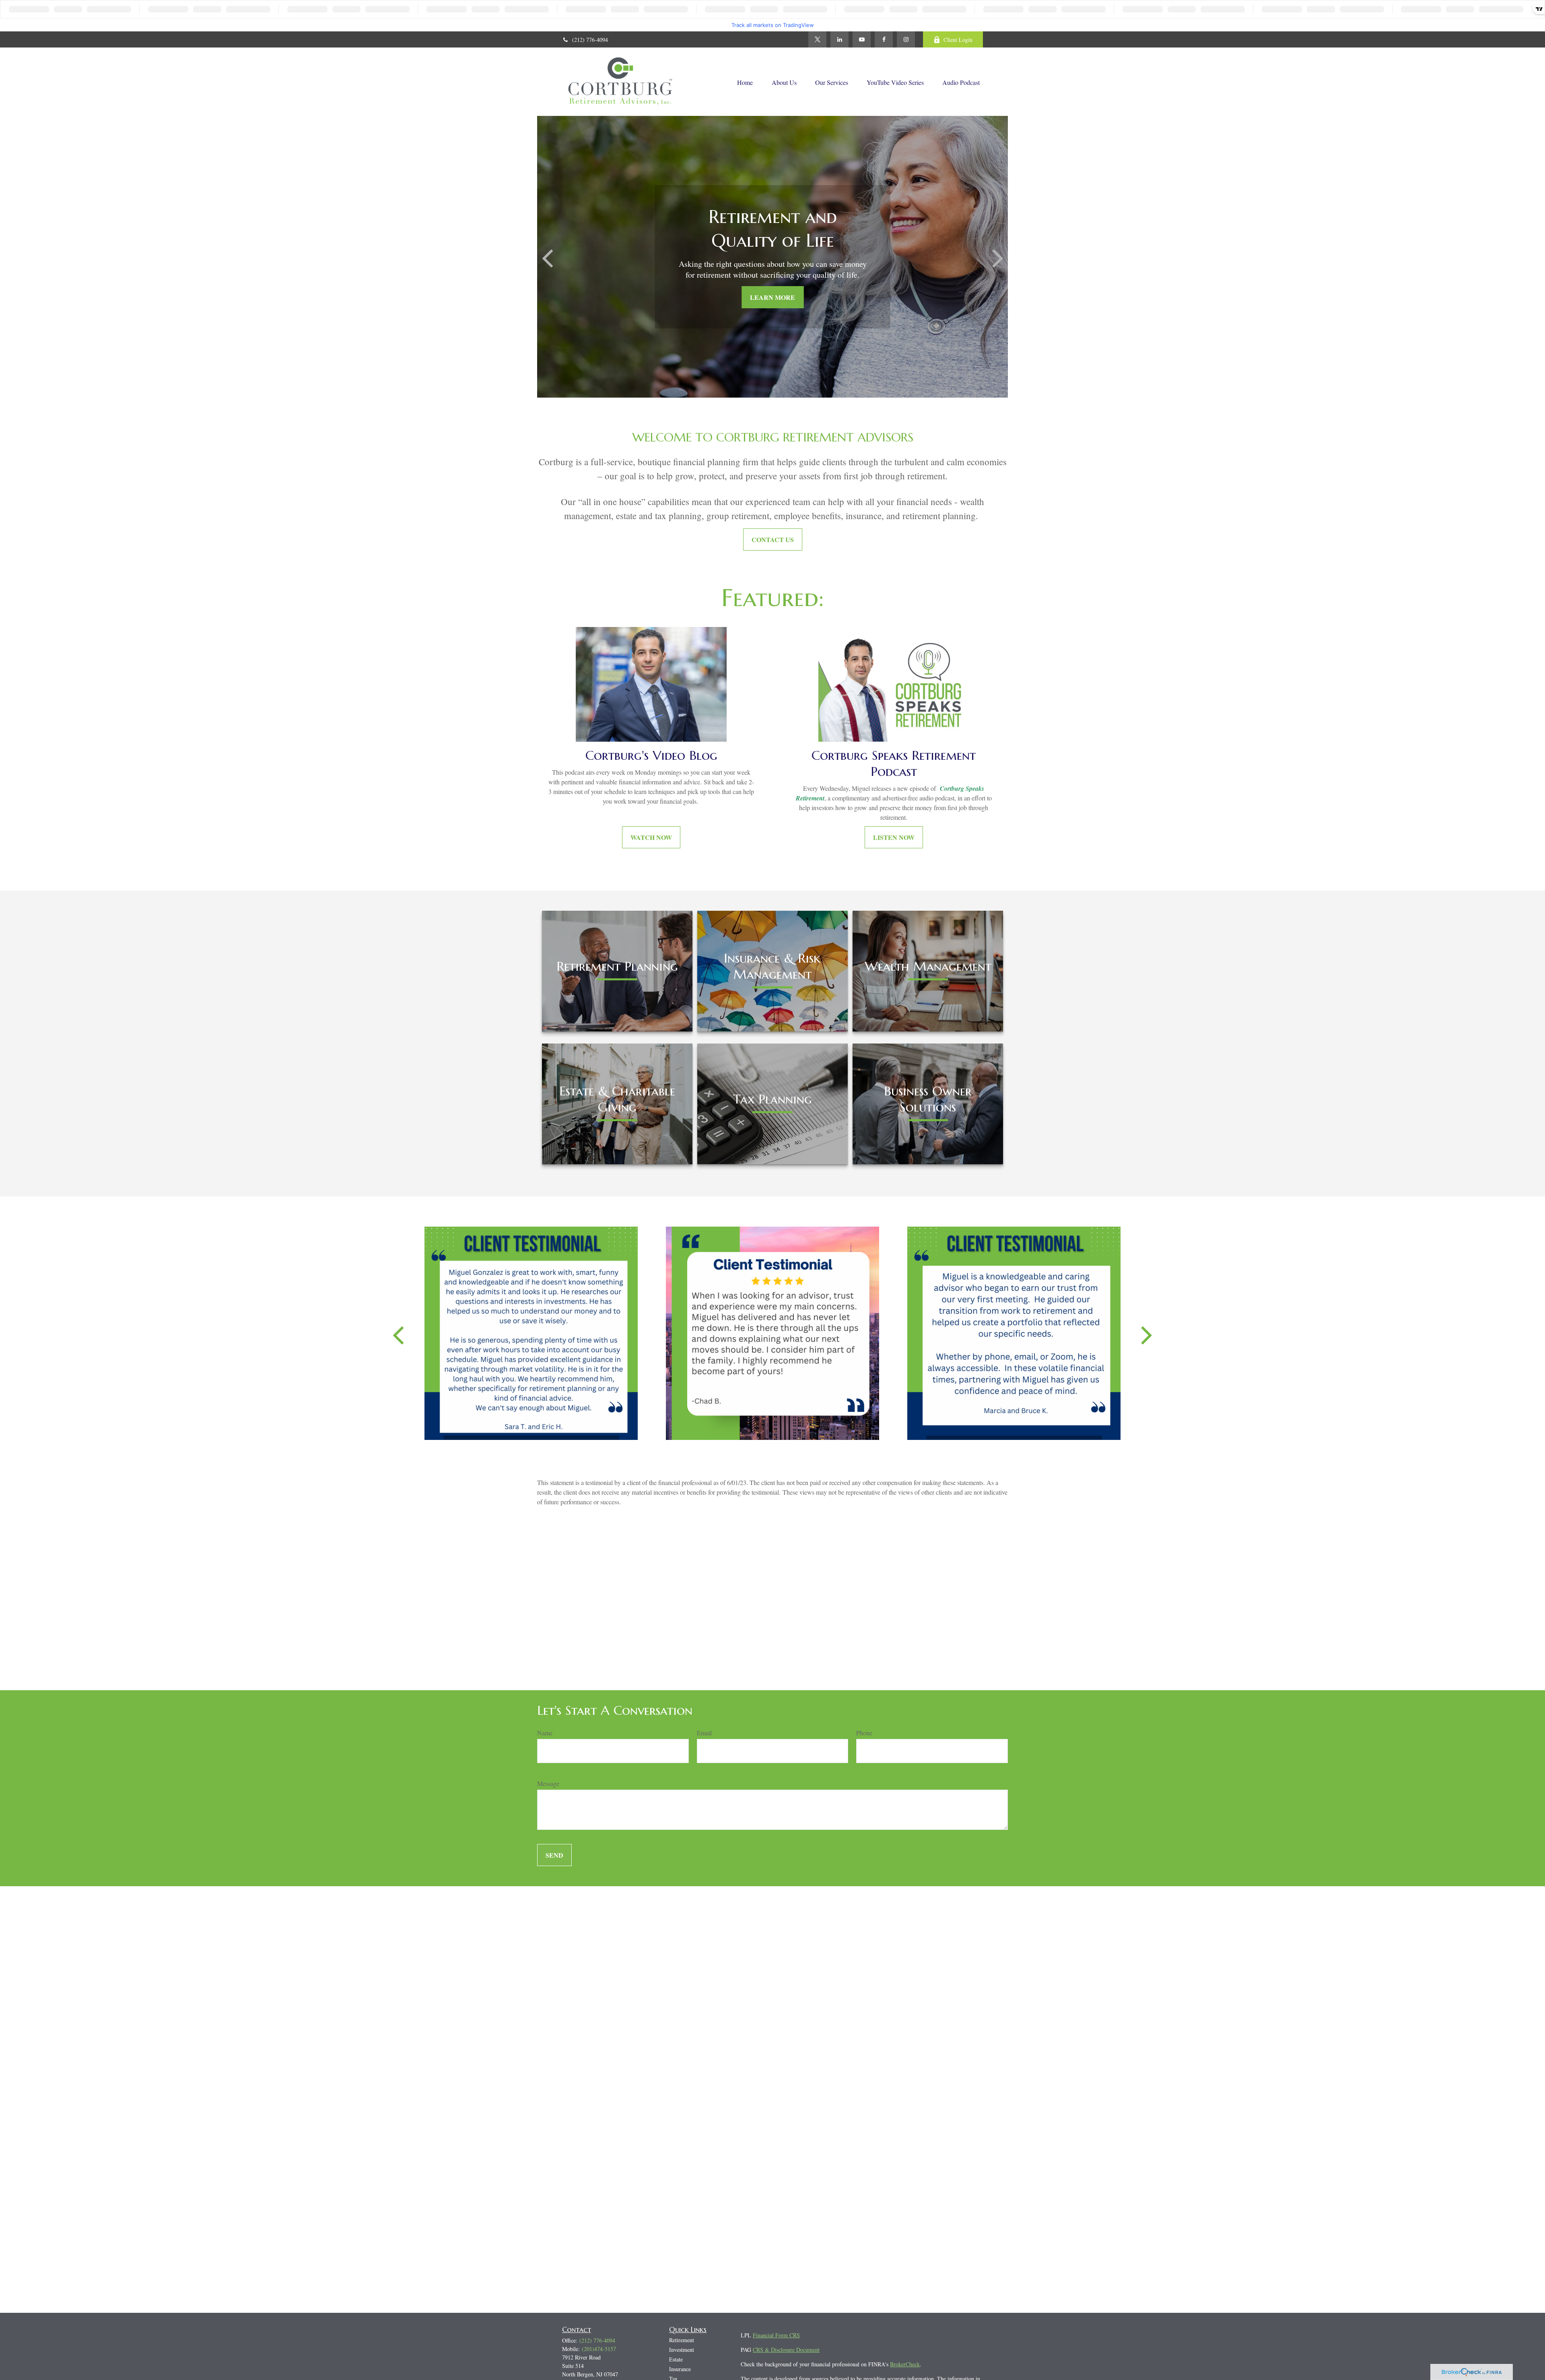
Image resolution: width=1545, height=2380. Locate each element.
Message (548, 1783)
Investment (682, 2350)
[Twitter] (817, 39)
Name (545, 1733)
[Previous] (398, 1334)
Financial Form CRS (776, 2335)
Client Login (958, 40)
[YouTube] (862, 39)
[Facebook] (884, 39)
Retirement (682, 2340)
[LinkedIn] (839, 39)
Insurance (680, 2369)
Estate (676, 2359)
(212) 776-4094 (590, 40)
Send (554, 1855)
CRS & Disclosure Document (786, 2350)
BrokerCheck (905, 2364)
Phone (864, 1733)
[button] (745, 82)
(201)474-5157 (599, 2349)
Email (704, 1733)
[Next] (1147, 1334)
